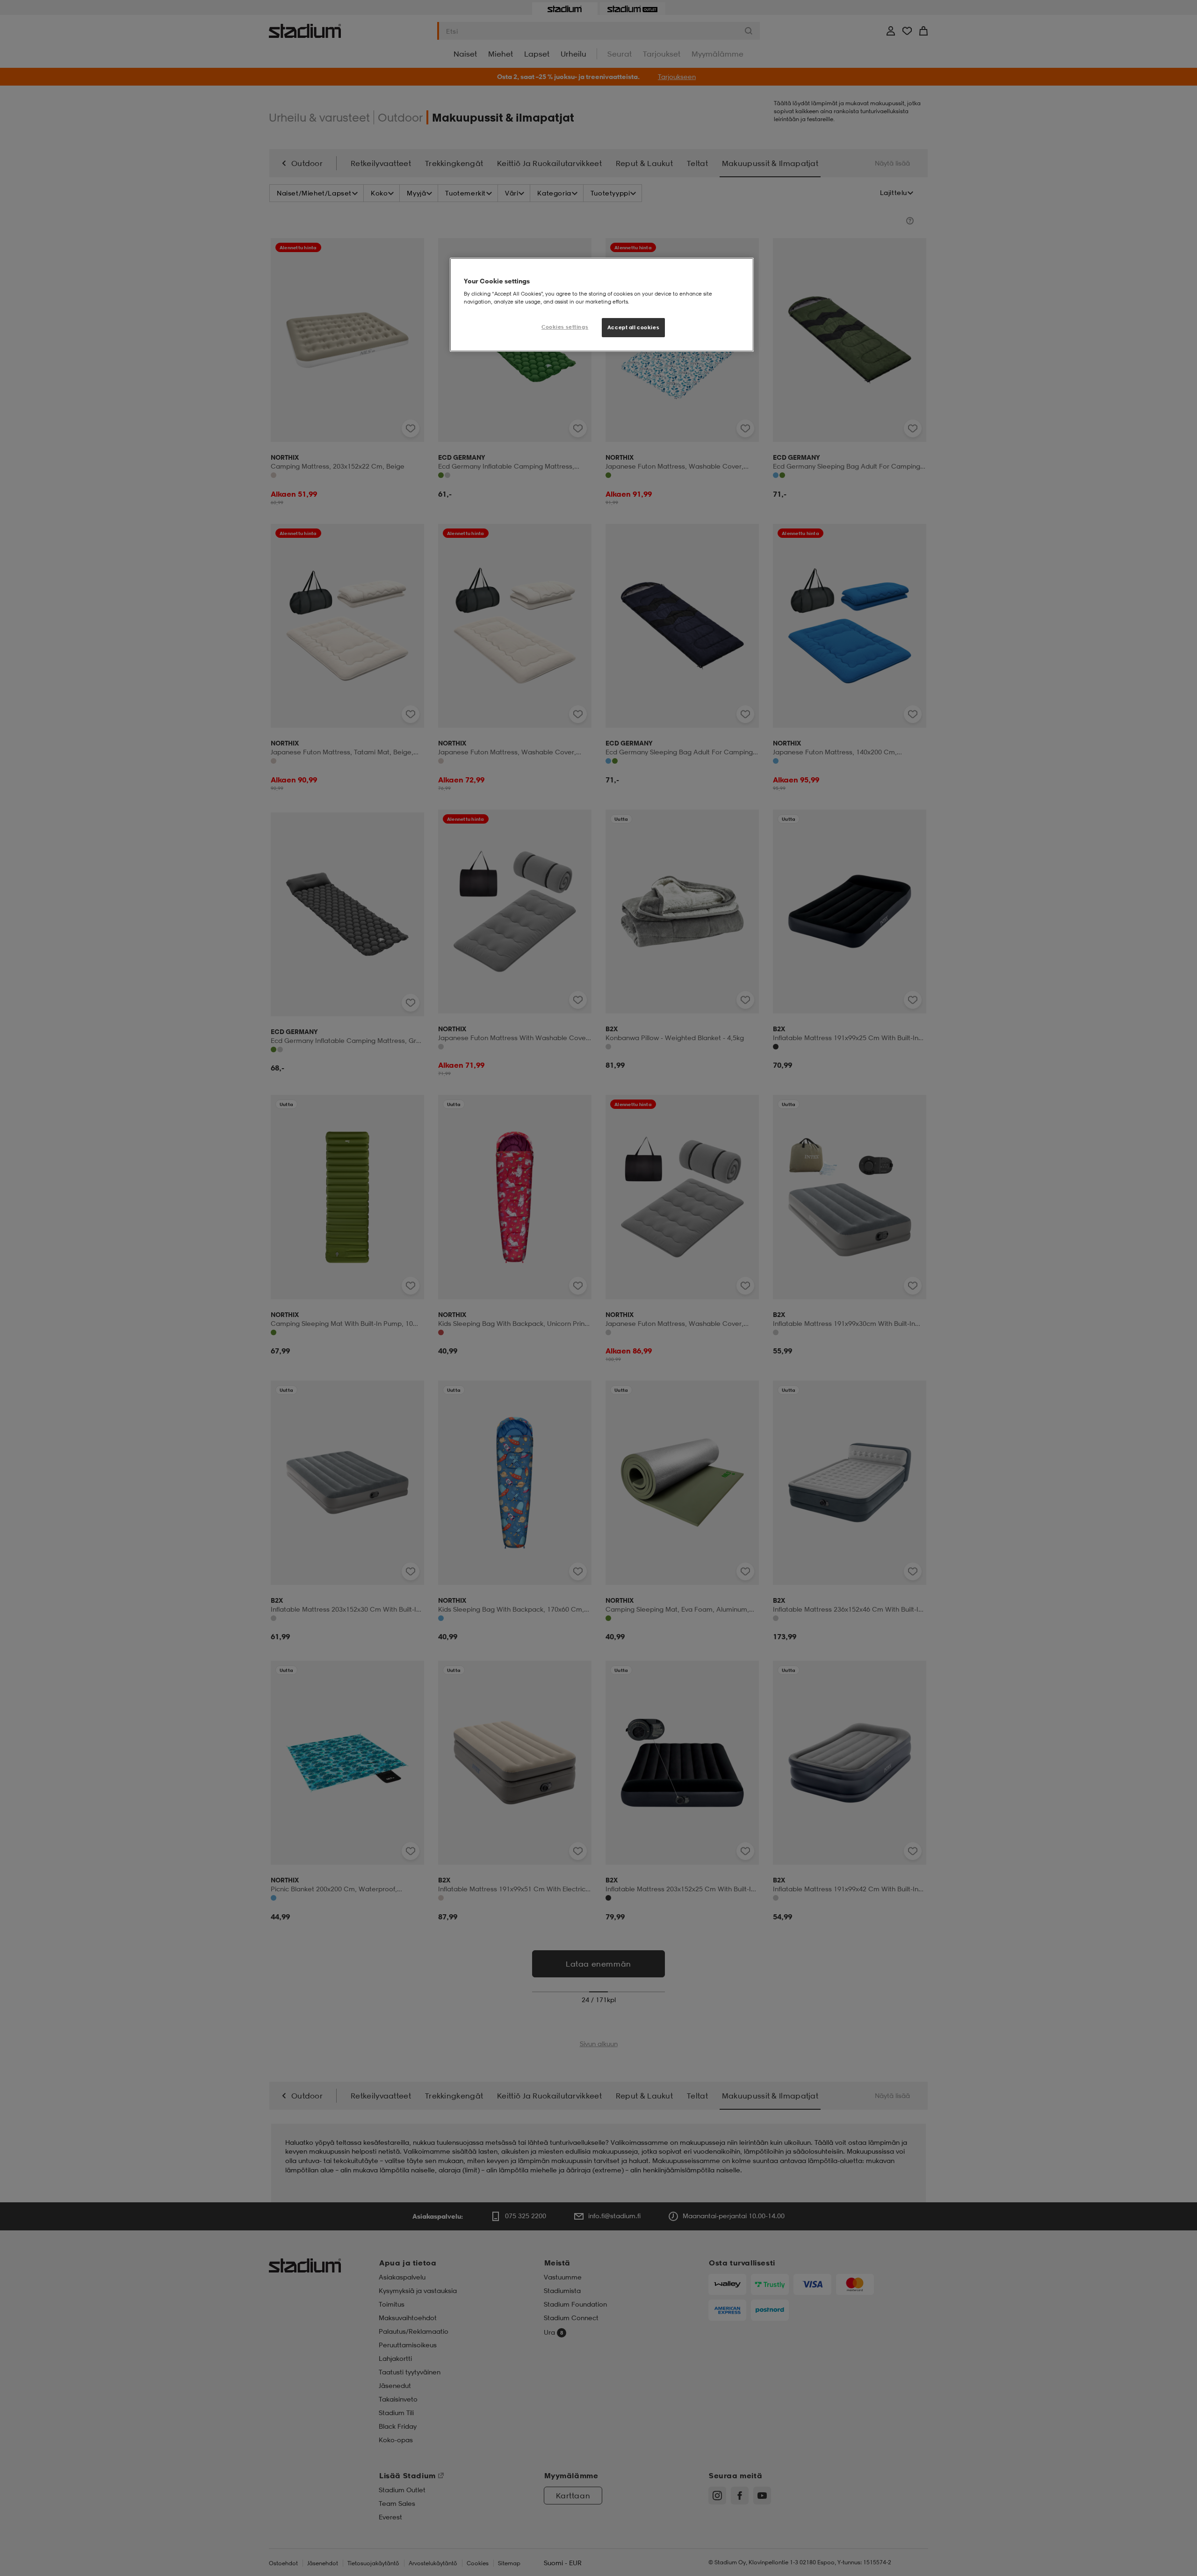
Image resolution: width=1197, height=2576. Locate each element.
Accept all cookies (633, 327)
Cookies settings (565, 327)
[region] (602, 305)
